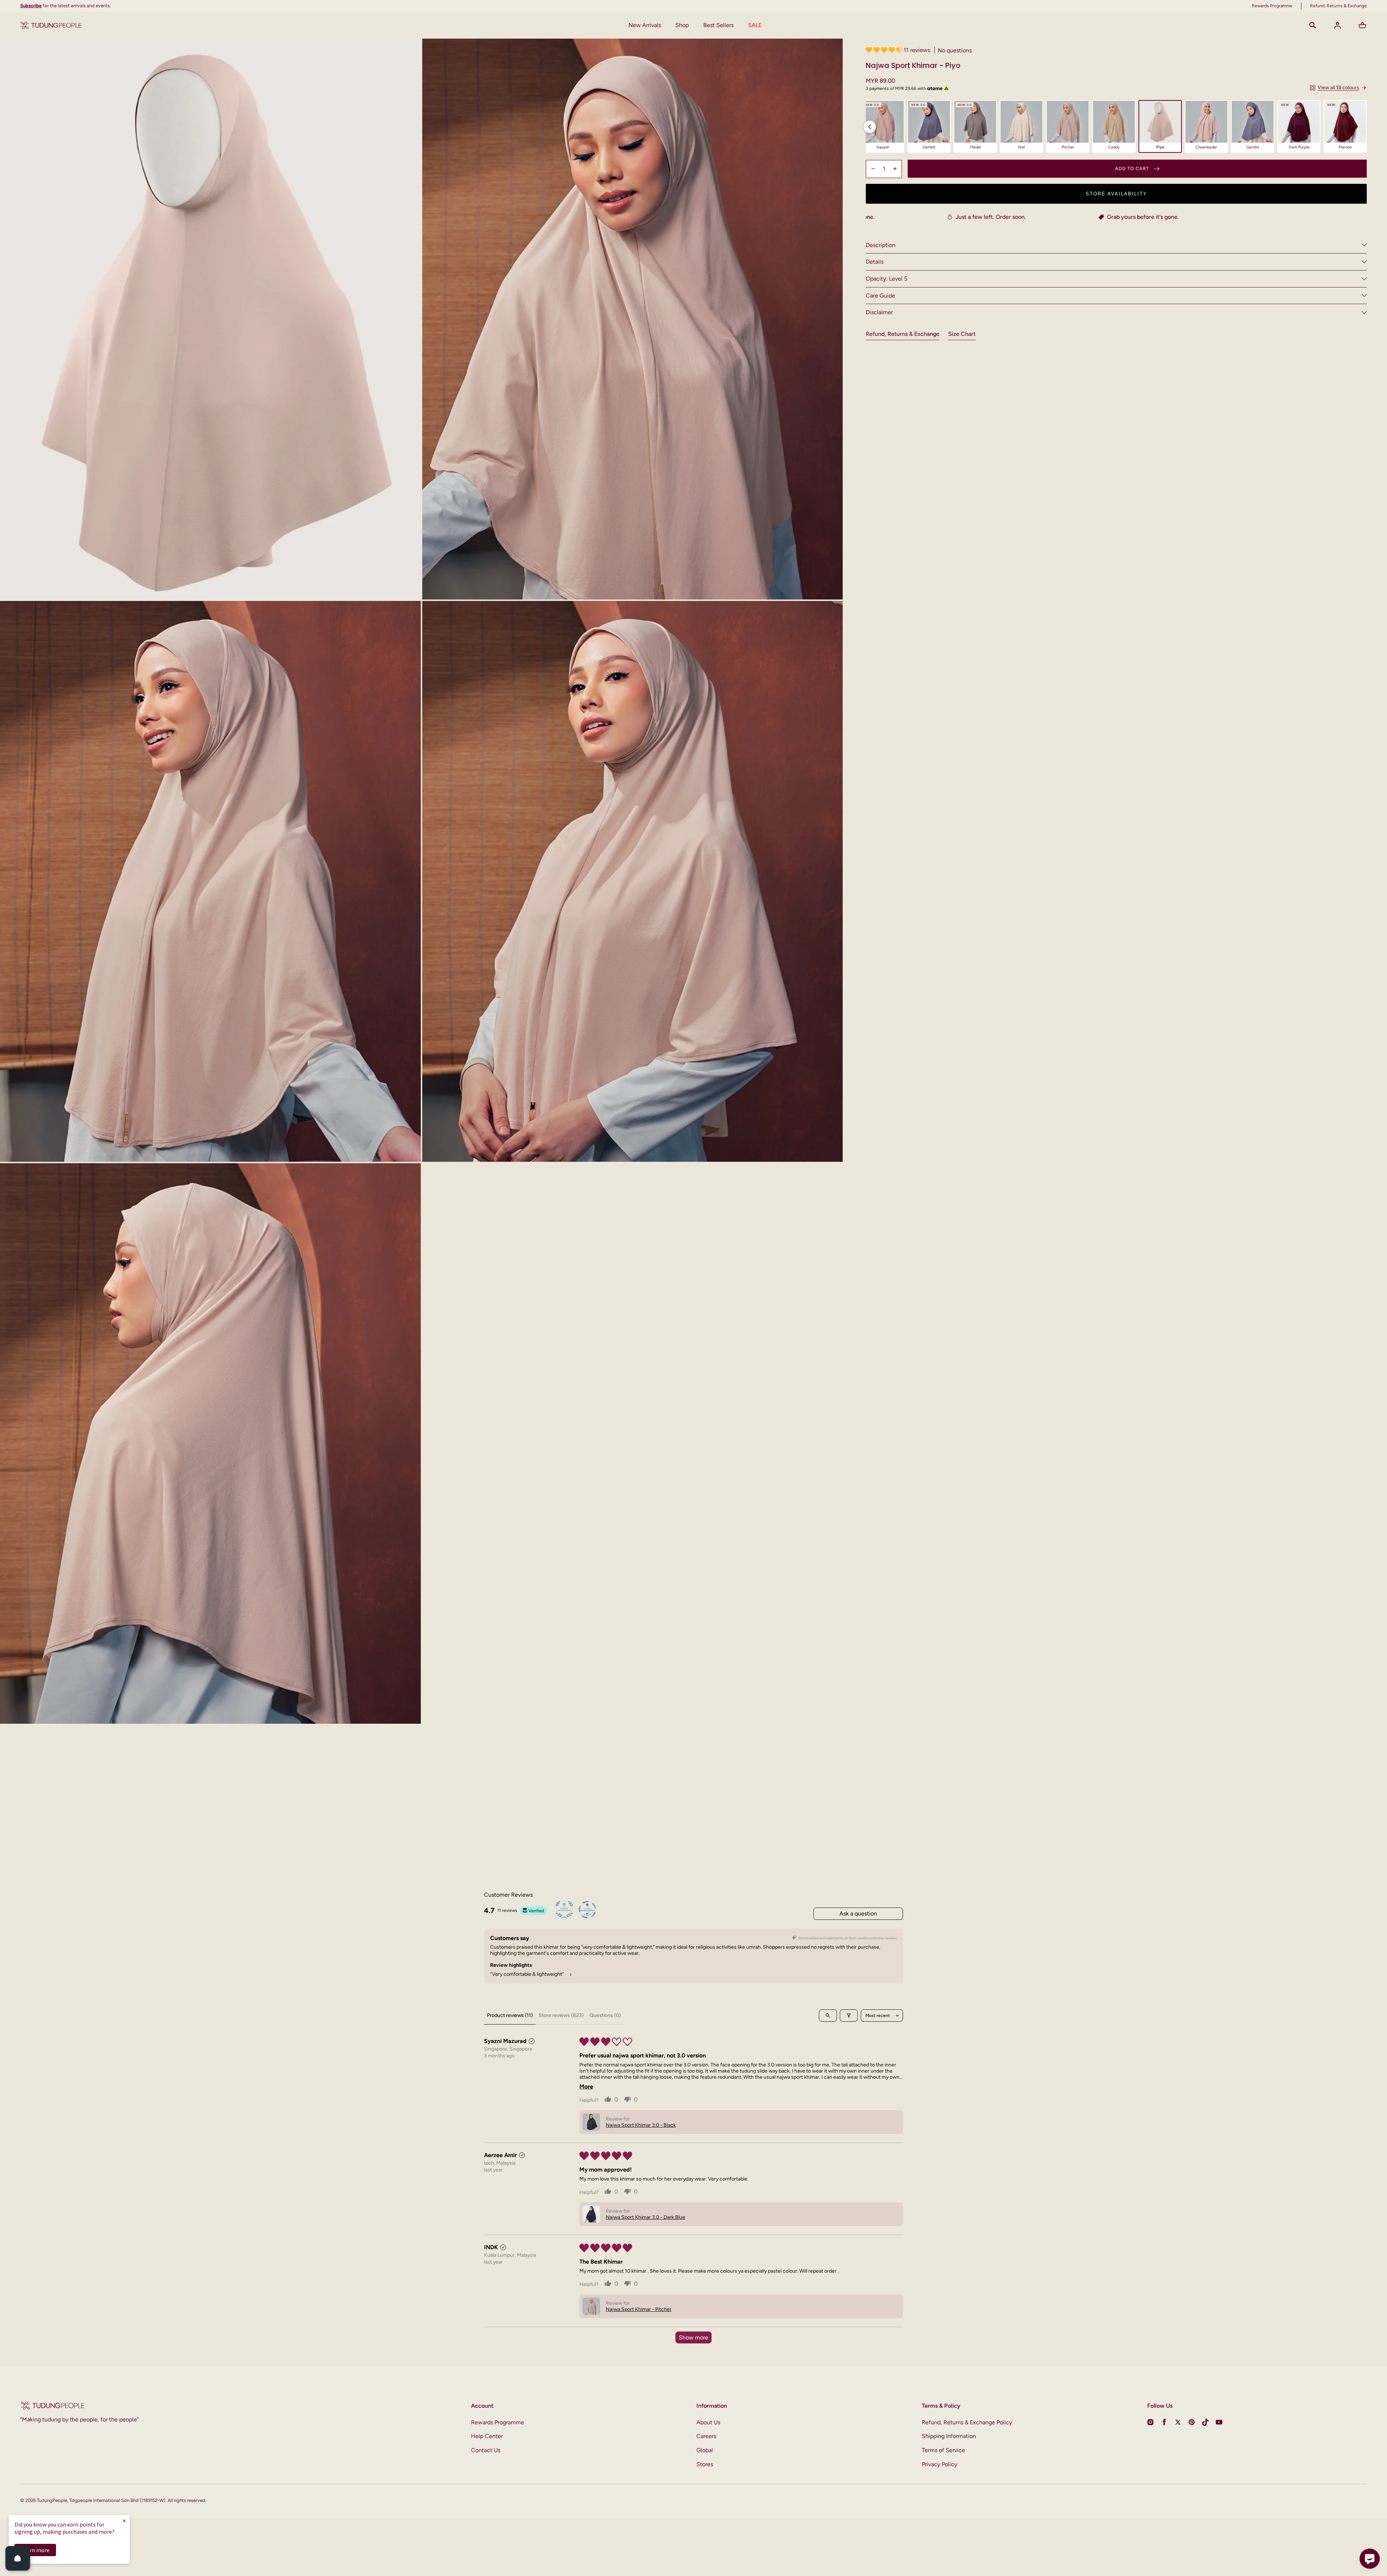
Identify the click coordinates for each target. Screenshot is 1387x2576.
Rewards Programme (498, 2422)
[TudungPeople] (51, 25)
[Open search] (828, 2016)
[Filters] (849, 2016)
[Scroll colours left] (870, 127)
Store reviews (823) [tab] (561, 2015)
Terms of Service (943, 2450)
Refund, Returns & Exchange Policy (967, 2422)
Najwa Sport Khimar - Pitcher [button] (639, 2309)
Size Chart (962, 334)
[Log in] (1338, 25)
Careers (706, 2436)
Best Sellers (718, 25)
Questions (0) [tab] (605, 2015)
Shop (682, 25)
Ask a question (858, 1913)
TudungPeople (52, 2500)
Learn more (35, 2550)
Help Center (487, 2436)
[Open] (18, 2558)
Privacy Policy (939, 2464)
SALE (755, 25)
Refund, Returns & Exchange (903, 334)
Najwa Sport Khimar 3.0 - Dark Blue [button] (645, 2217)
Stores (705, 2464)
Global (705, 2450)
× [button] (124, 2521)
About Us (708, 2422)
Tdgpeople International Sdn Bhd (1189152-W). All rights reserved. (138, 2500)
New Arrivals (645, 25)
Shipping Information (949, 2436)
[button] (1313, 25)
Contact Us (486, 2450)
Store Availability (1116, 193)
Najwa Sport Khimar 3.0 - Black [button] (641, 2125)
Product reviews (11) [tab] (510, 2015)
